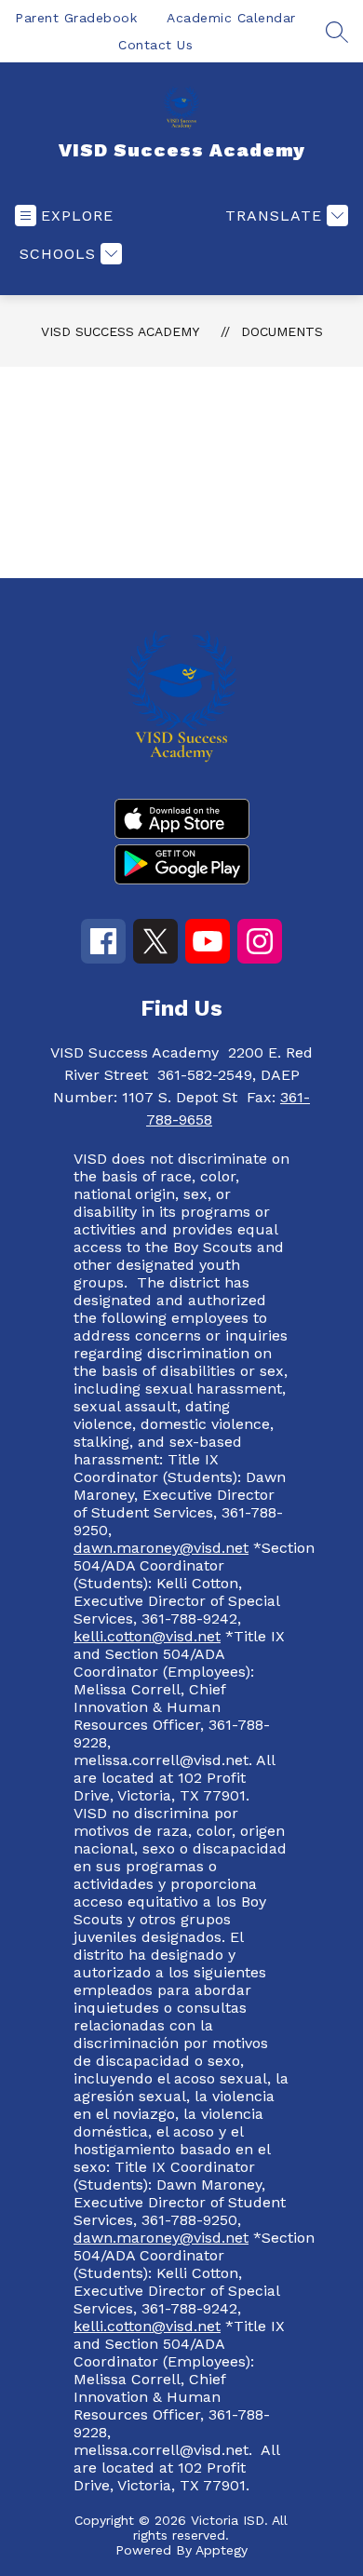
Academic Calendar (231, 18)
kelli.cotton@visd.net (147, 1636)
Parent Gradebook (76, 18)
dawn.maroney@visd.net (161, 1548)
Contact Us (155, 45)
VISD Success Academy (120, 331)
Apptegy (222, 2550)
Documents (282, 331)
